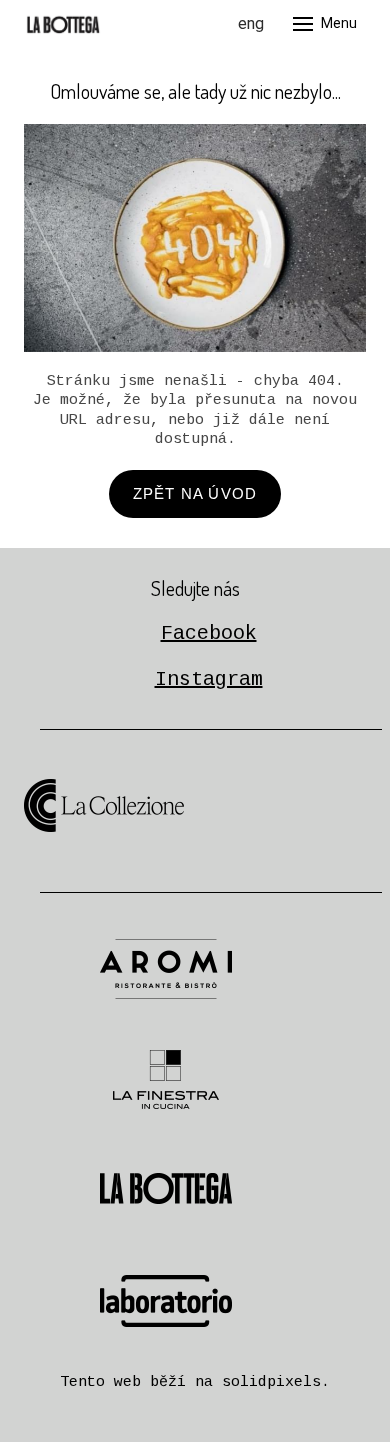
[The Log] (64, 24)
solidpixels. (276, 1382)
